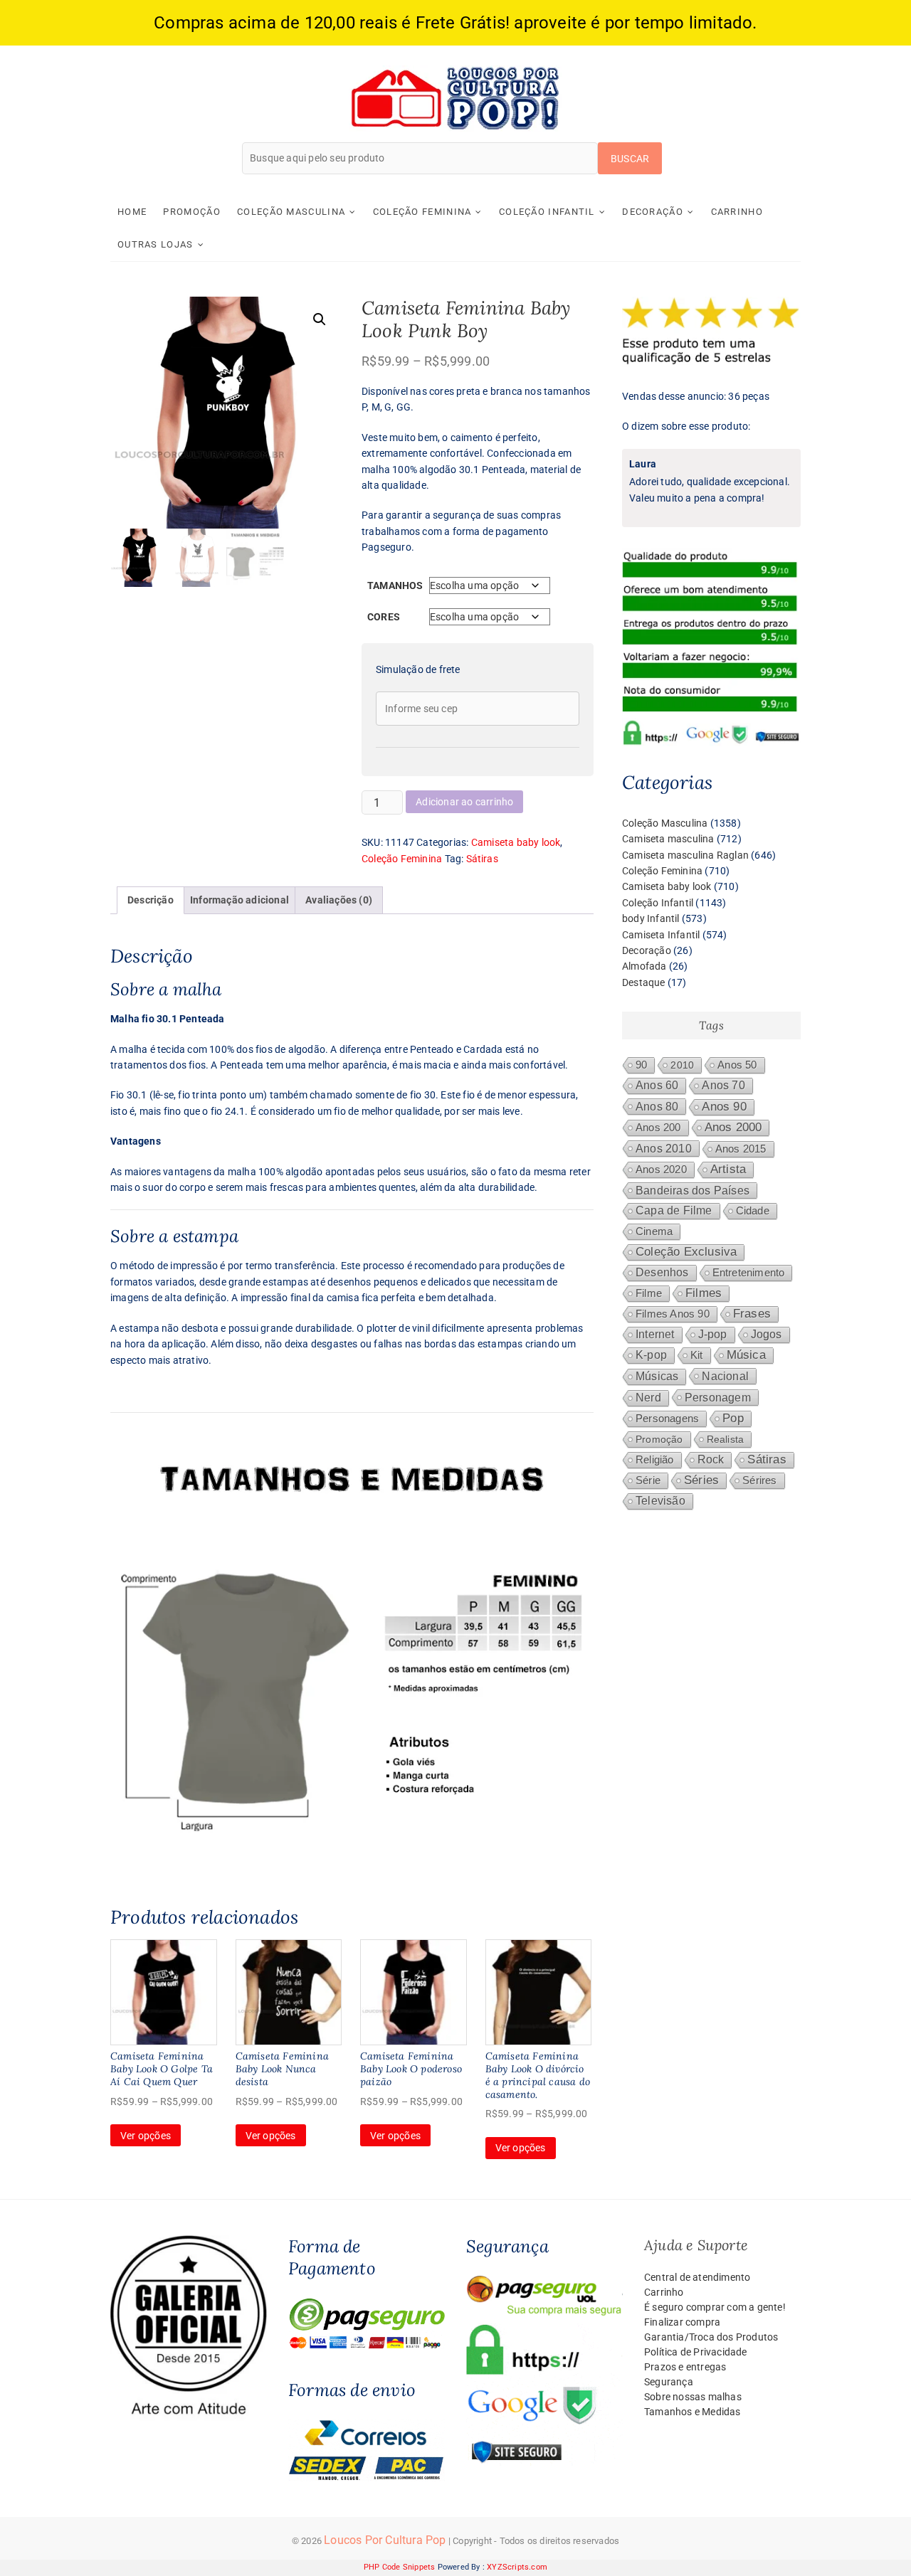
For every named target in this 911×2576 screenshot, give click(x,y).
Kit (697, 1355)
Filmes (704, 1293)
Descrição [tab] (151, 900)
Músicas (657, 1376)
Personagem (718, 1397)
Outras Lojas (156, 244)
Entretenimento (749, 1273)
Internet (655, 1334)
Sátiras (482, 859)
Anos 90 (724, 1107)
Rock (711, 1459)
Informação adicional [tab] (239, 900)
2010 (682, 1065)
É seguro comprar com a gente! (715, 2307)
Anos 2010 (664, 1148)
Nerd (648, 1398)
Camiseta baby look (516, 842)
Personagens (667, 1418)
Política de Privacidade (696, 2352)
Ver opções (146, 2136)
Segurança (669, 2382)
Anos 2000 (733, 1127)
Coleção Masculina (291, 212)
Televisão (660, 1501)
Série (648, 1480)
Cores (384, 617)
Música (746, 1355)
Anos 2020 (661, 1169)
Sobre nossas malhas (693, 2397)
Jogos (767, 1334)
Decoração (653, 212)
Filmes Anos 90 (673, 1314)
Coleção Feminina (422, 212)
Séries (701, 1480)
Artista (728, 1169)
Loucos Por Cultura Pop (385, 2540)
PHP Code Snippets (399, 2567)
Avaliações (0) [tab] (339, 900)
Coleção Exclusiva (686, 1252)
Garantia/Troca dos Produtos (711, 2337)
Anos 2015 (741, 1149)
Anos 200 (658, 1128)
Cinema (654, 1231)
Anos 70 (723, 1085)
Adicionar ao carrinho (464, 802)
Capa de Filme (674, 1210)
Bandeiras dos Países (693, 1190)
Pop (733, 1418)
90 (641, 1065)
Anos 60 (657, 1085)
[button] (320, 319)
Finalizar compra (682, 2322)
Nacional (725, 1376)
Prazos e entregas (685, 2367)
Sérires (759, 1480)
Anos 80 (657, 1106)
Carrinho (737, 212)
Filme (649, 1293)
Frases (752, 1314)
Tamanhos (395, 585)
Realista (726, 1439)
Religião (655, 1460)
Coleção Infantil (547, 212)
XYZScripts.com (517, 2567)
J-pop (713, 1334)
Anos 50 (737, 1065)
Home (132, 212)
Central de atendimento (697, 2277)
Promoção (191, 212)
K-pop (651, 1355)
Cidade (753, 1211)
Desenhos (662, 1272)
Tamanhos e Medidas (693, 2412)
